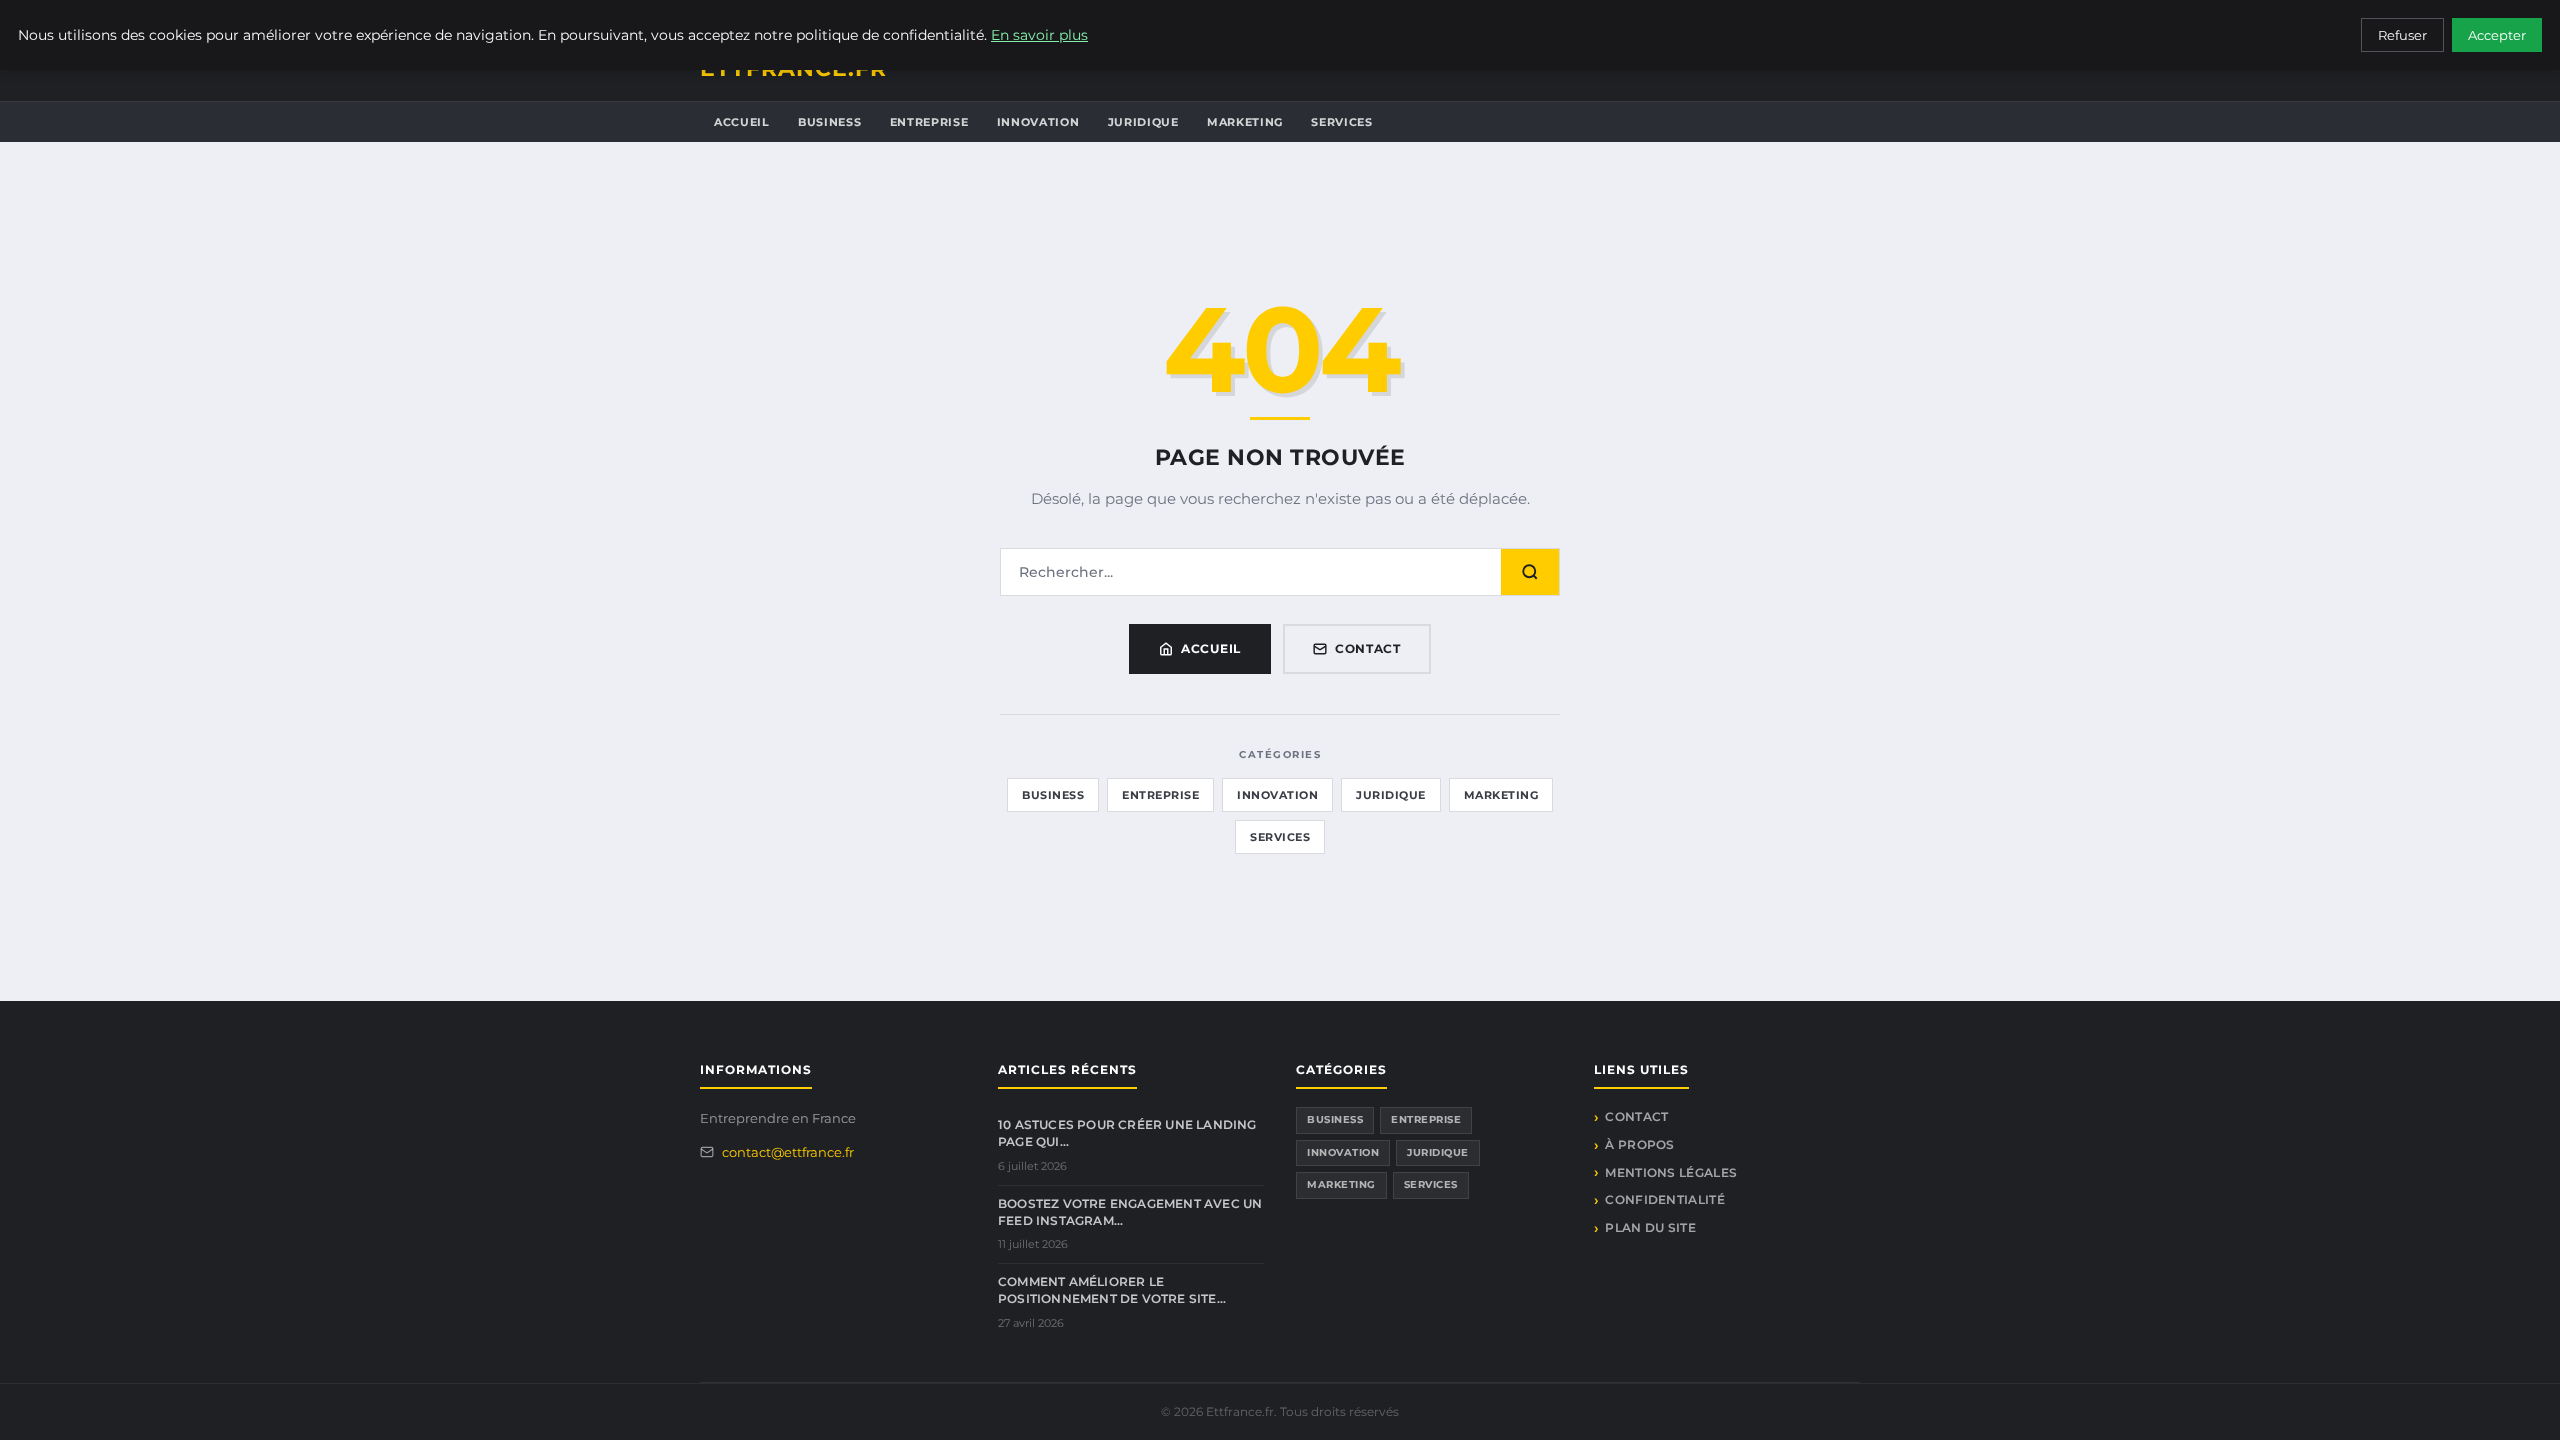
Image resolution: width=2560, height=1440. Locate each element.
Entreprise (929, 122)
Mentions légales (1671, 1172)
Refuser (2402, 35)
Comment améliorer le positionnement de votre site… (1112, 1290)
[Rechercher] (1530, 572)
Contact (1368, 648)
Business (830, 122)
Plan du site (1650, 1227)
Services (1342, 122)
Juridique (1143, 122)
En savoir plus (1039, 35)
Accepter (2497, 35)
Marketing (1245, 122)
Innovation (1038, 122)
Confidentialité (1665, 1199)
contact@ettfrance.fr (788, 1152)
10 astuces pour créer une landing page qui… (1127, 1133)
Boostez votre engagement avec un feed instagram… (1130, 1212)
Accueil (742, 122)
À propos (1639, 1144)
